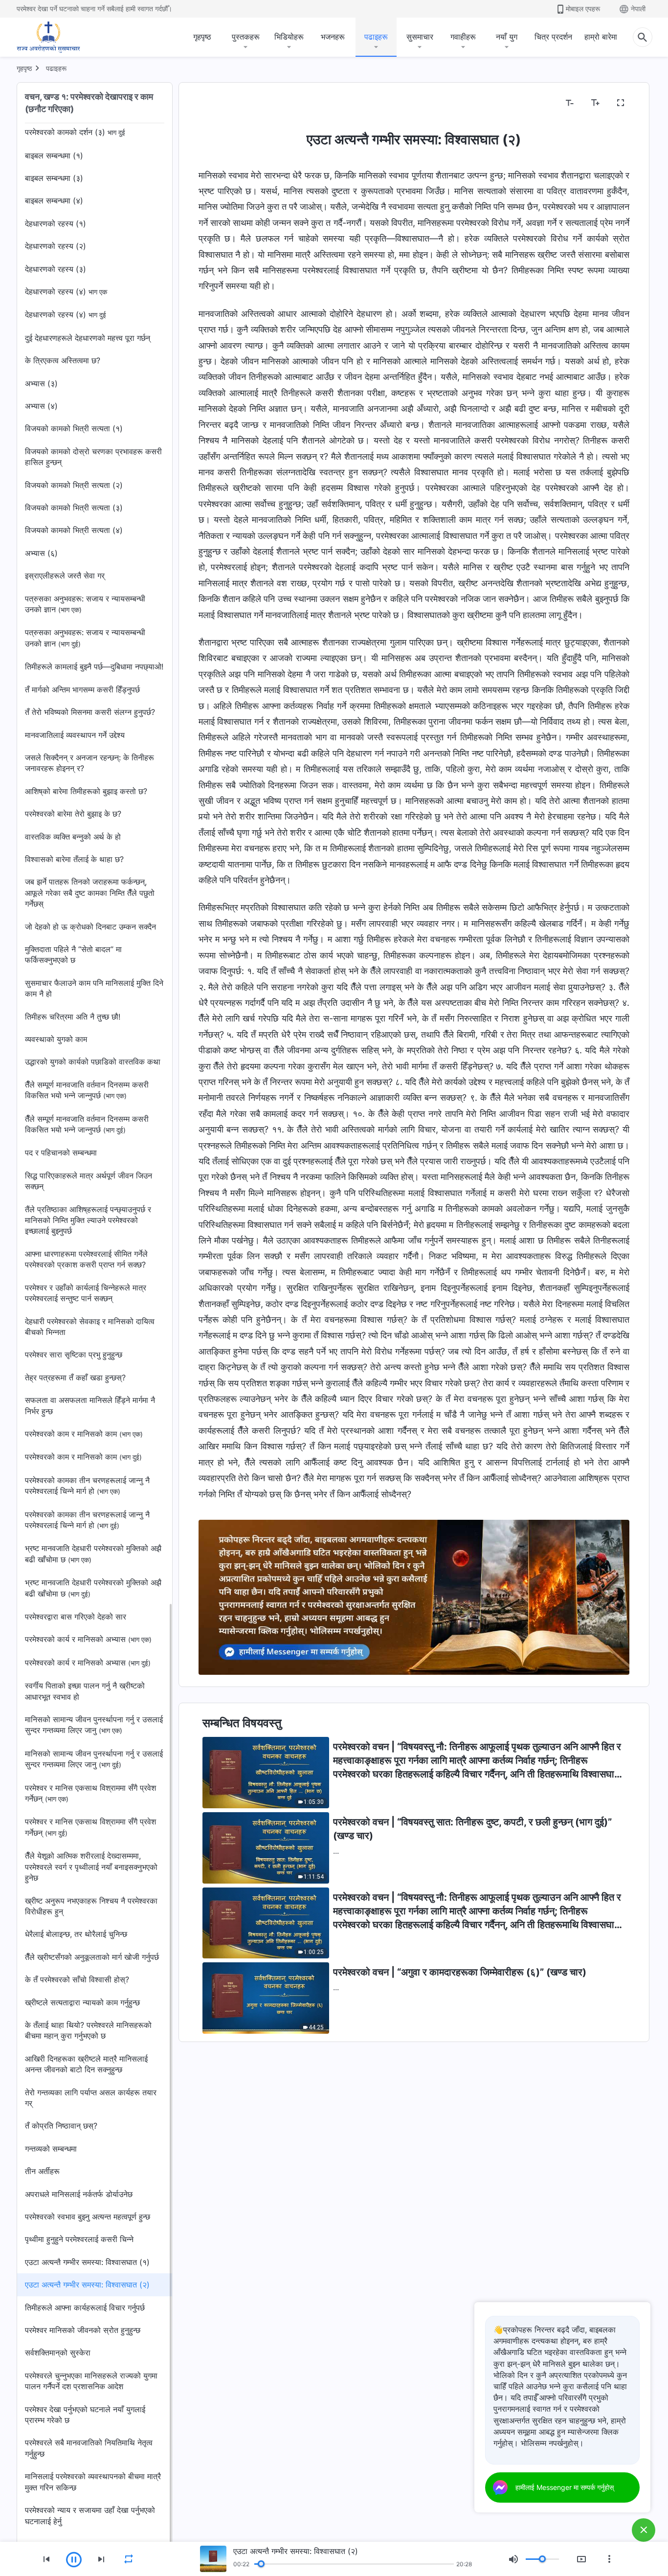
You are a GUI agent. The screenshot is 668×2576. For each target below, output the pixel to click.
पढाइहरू (376, 37)
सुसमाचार (420, 37)
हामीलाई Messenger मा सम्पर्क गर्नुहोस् (565, 2487)
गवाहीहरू (463, 37)
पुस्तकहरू (246, 37)
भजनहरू (333, 37)
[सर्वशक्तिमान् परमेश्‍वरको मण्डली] (48, 37)
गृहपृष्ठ (202, 37)
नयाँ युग (507, 37)
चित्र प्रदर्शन (553, 37)
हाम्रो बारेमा (601, 37)
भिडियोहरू (289, 37)
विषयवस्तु (218, 103)
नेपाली (638, 9)
